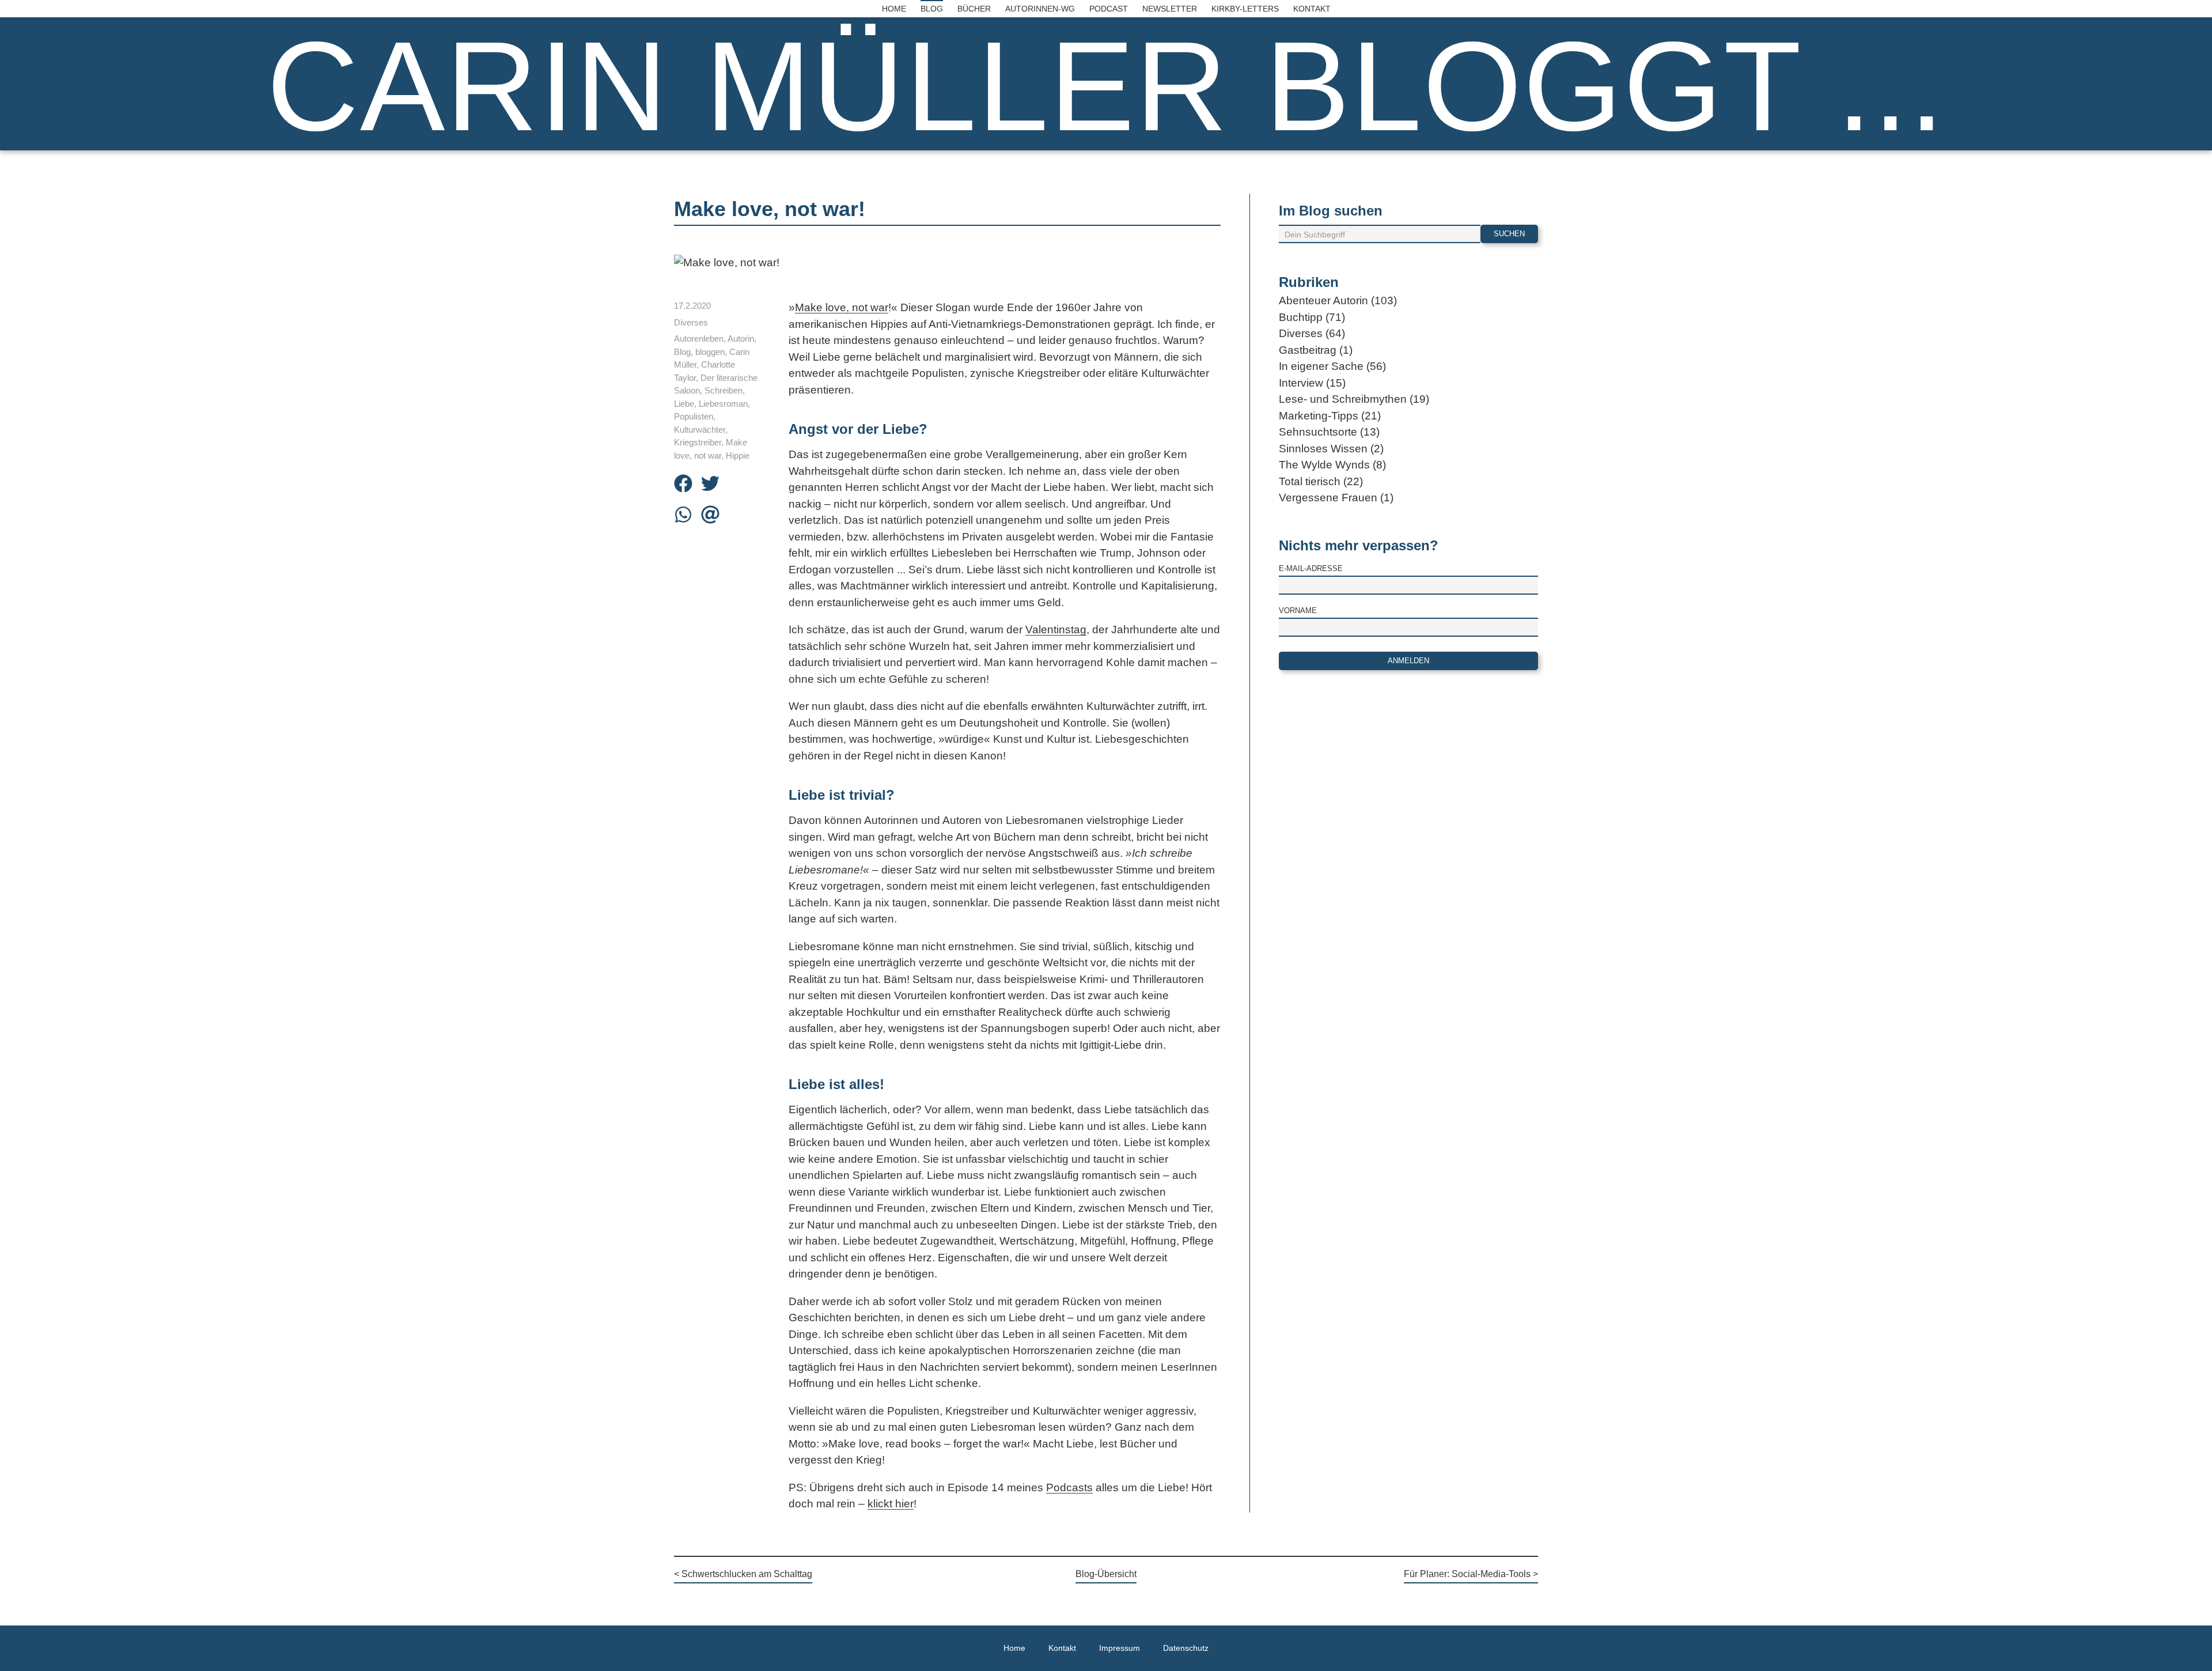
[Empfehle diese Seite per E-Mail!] (710, 517)
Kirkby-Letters (1245, 9)
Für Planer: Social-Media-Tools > (1471, 1574)
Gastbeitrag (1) (1316, 350)
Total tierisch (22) (1321, 481)
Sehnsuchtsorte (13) (1329, 432)
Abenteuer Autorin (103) (1338, 300)
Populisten (694, 416)
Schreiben (724, 390)
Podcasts (1069, 1487)
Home (894, 9)
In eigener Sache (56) (1332, 366)
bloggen (710, 352)
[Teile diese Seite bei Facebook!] (683, 485)
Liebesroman (723, 404)
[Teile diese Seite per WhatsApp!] (683, 517)
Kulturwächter (700, 430)
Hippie (738, 455)
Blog (932, 9)
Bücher (974, 9)
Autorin (741, 339)
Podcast (1109, 9)
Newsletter (1170, 9)
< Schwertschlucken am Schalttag (743, 1574)
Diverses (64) (1312, 333)
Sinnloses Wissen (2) (1331, 449)
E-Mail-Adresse (1311, 568)
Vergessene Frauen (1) (1336, 498)
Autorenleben (699, 339)
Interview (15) (1312, 383)
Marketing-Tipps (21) (1330, 416)
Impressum (1120, 1648)
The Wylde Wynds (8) (1332, 465)
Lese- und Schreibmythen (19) (1354, 399)
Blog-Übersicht (1106, 1574)
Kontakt (1312, 9)
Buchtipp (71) (1312, 317)
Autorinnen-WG (1040, 9)
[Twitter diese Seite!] (710, 485)
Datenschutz (1186, 1648)
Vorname (1298, 610)
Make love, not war (842, 307)
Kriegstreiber (698, 442)
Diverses (691, 322)
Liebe (684, 404)
